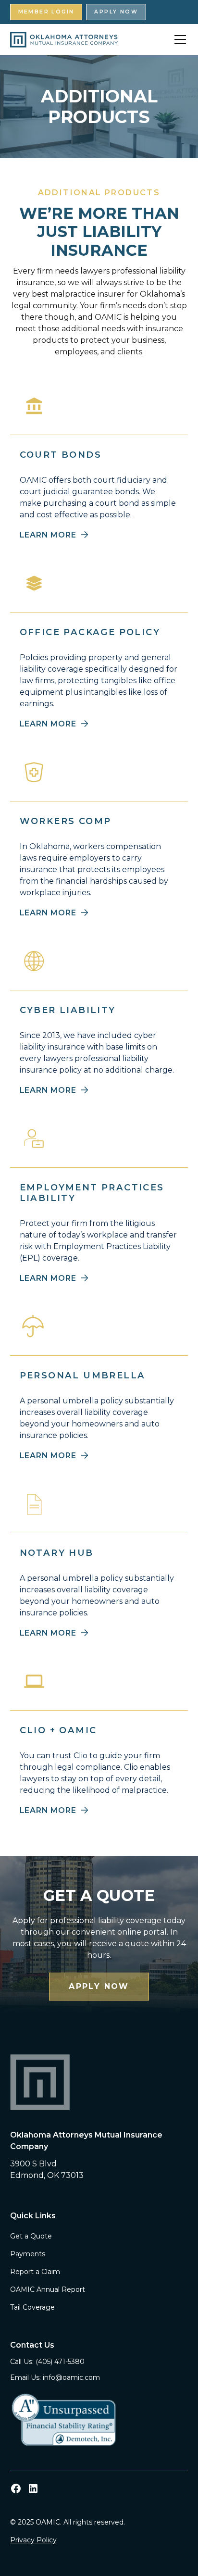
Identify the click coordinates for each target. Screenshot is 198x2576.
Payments (28, 2254)
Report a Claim (35, 2272)
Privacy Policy (33, 2540)
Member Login (46, 12)
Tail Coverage (32, 2307)
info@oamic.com (71, 2377)
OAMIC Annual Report (48, 2289)
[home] (64, 40)
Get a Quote (31, 2236)
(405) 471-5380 (60, 2362)
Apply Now (116, 12)
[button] (178, 39)
